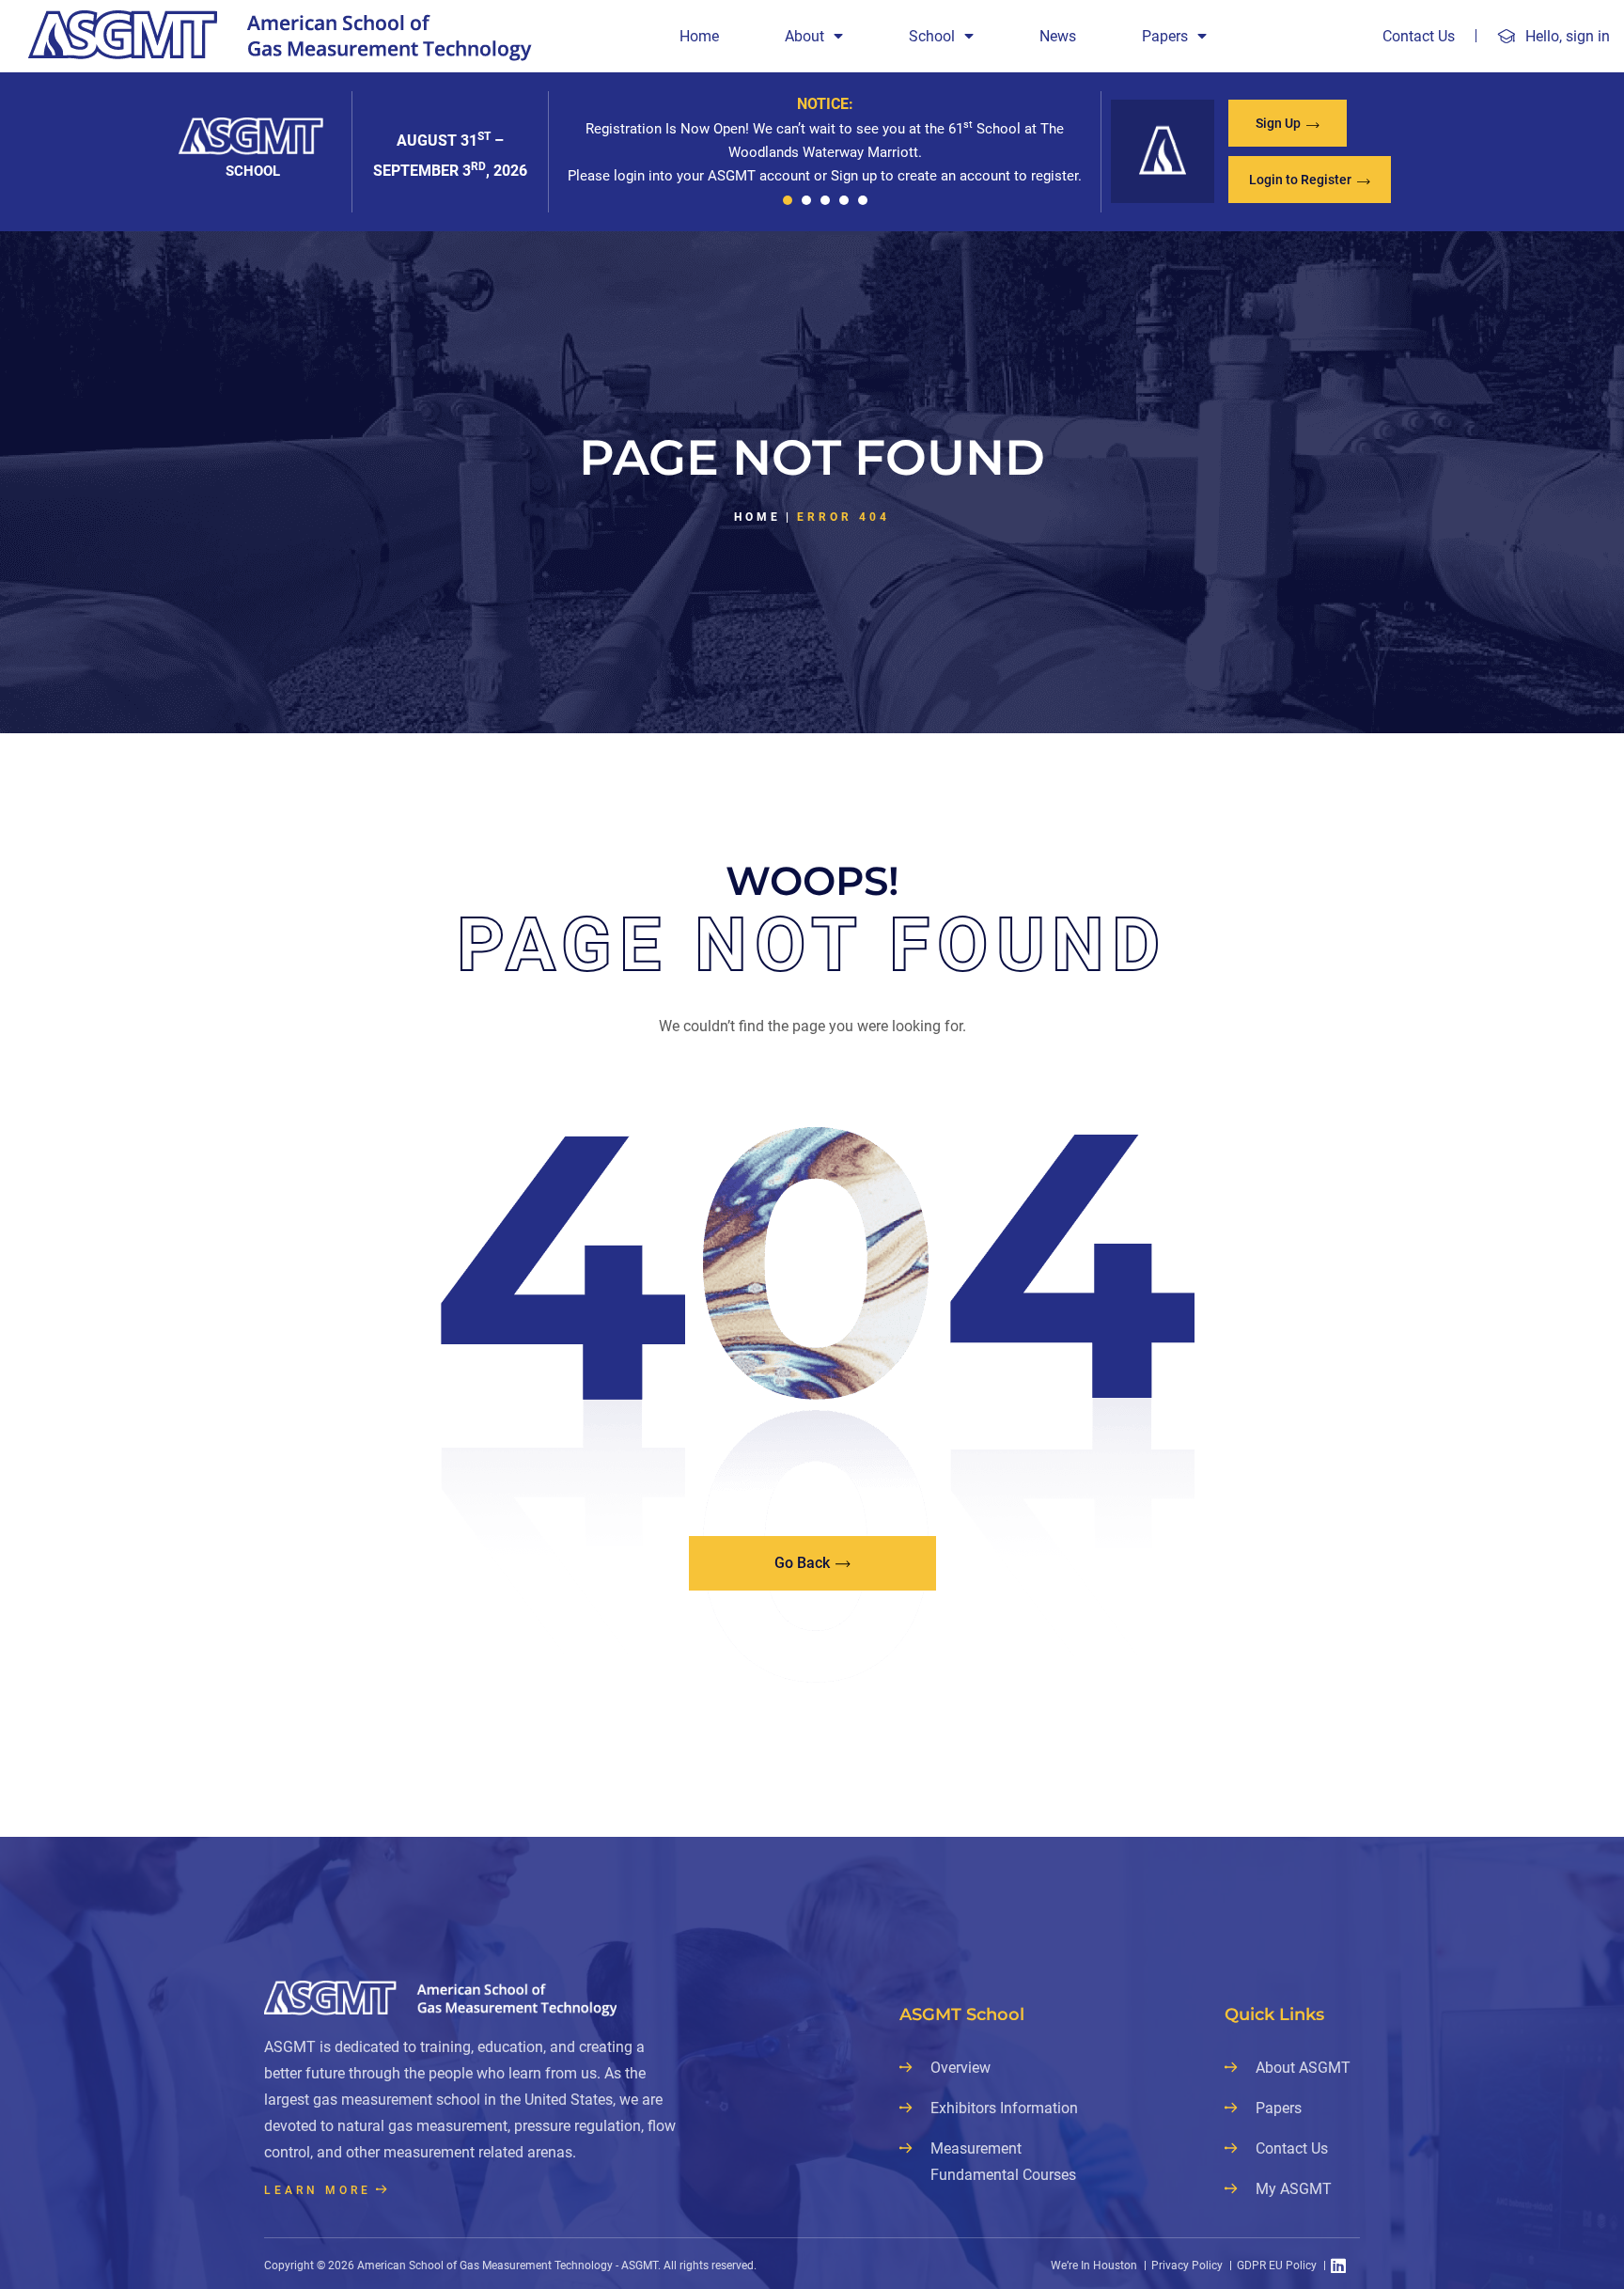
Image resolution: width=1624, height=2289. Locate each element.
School (932, 36)
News (1058, 36)
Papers (1165, 36)
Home (699, 36)
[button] (788, 200)
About (804, 36)
